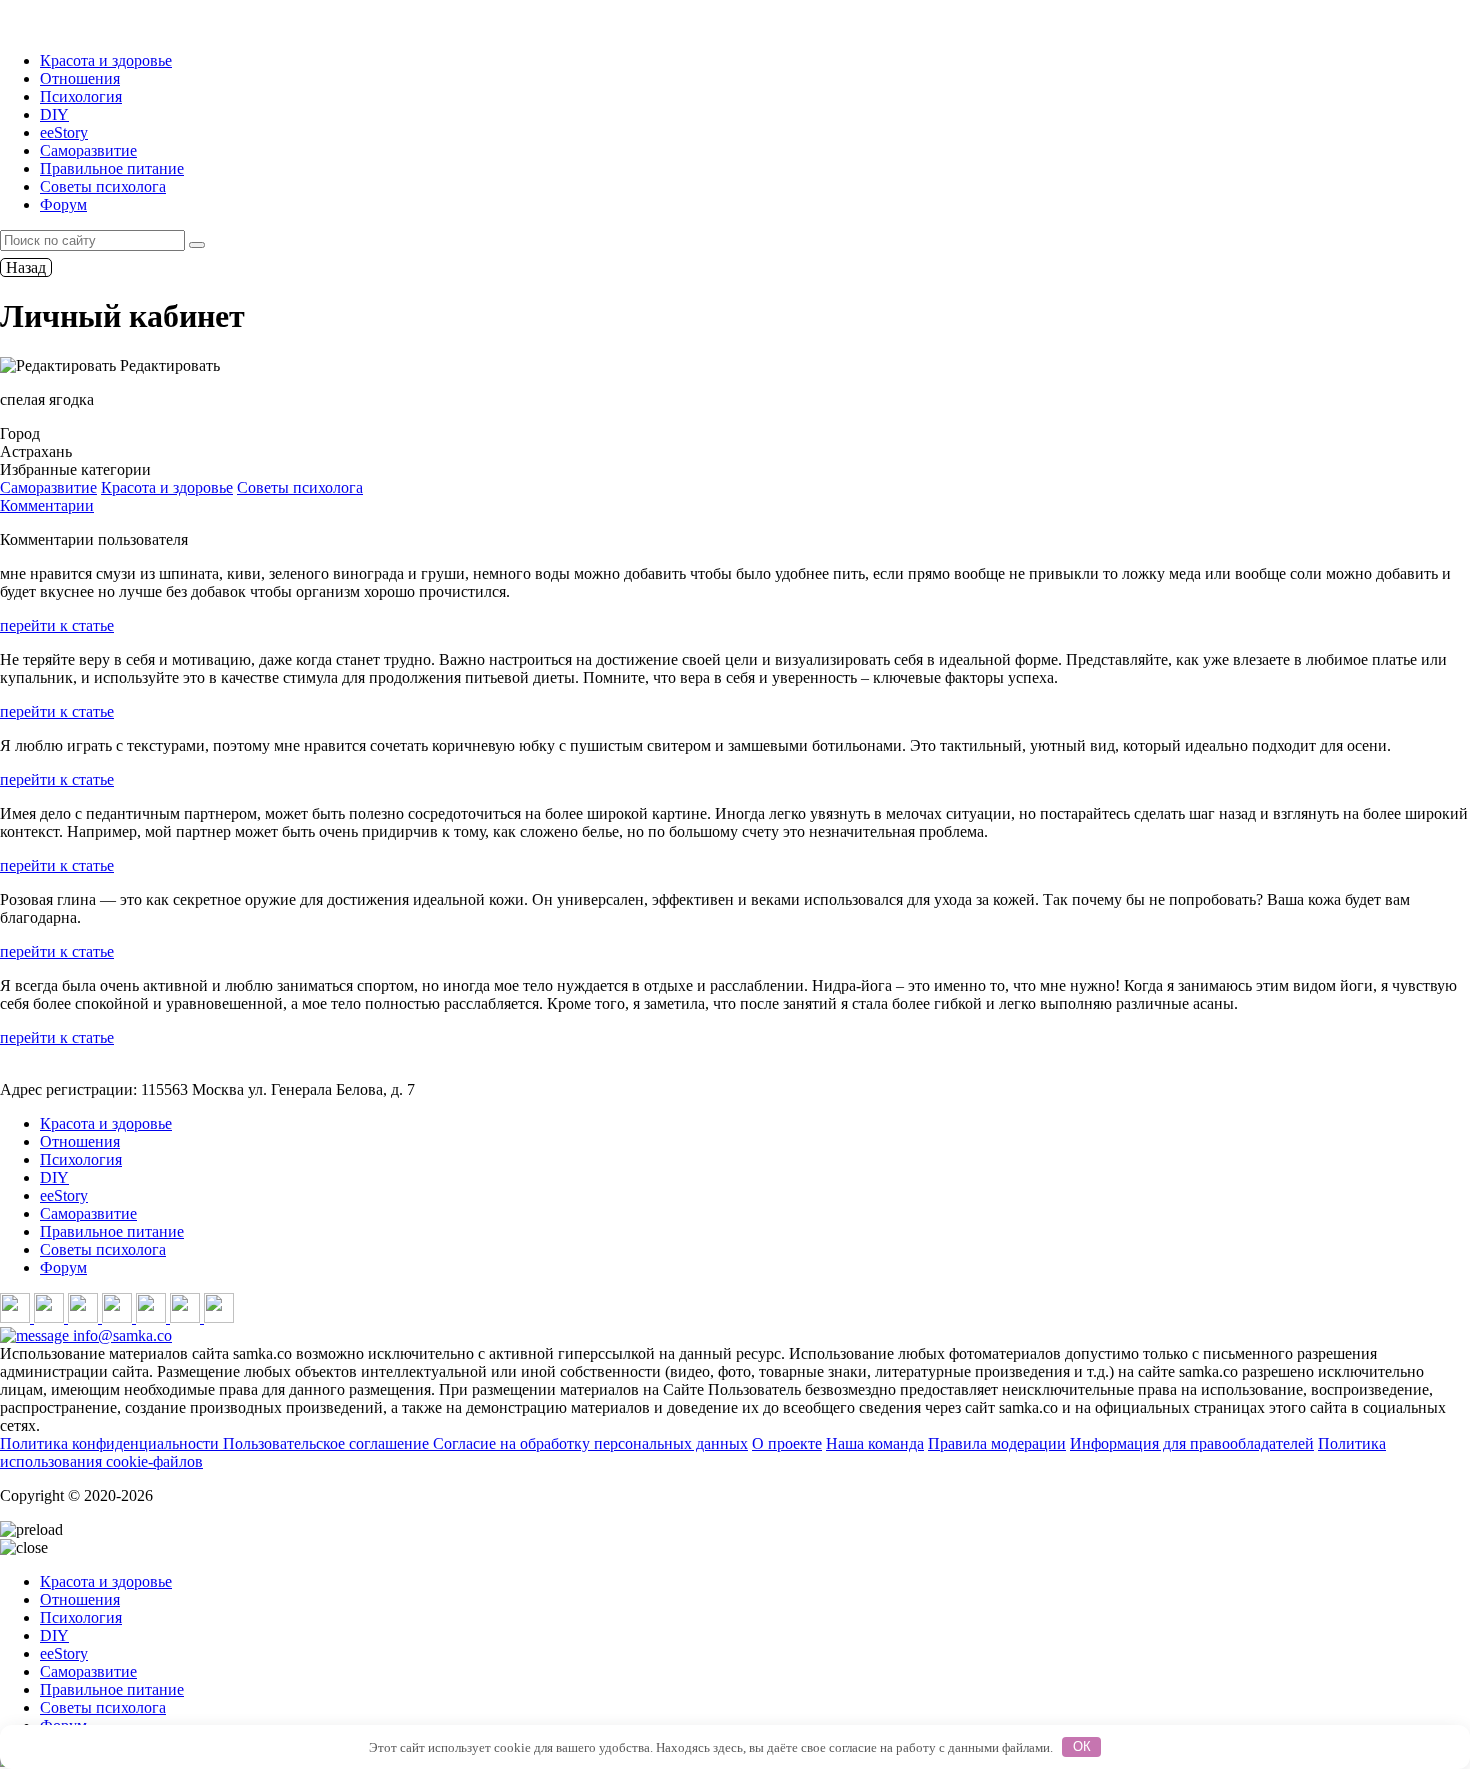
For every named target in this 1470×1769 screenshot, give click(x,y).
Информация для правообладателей (1192, 1443)
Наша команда (875, 1443)
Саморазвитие (88, 150)
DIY (54, 114)
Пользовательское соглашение (328, 1443)
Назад (26, 267)
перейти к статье (57, 625)
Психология (81, 96)
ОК (1082, 1746)
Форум (63, 204)
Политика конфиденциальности (111, 1443)
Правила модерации (997, 1443)
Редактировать (168, 365)
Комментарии (47, 505)
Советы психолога (103, 186)
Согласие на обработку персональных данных (590, 1443)
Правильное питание (112, 168)
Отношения (80, 78)
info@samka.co (120, 1335)
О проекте (787, 1443)
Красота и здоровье (106, 60)
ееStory (64, 132)
